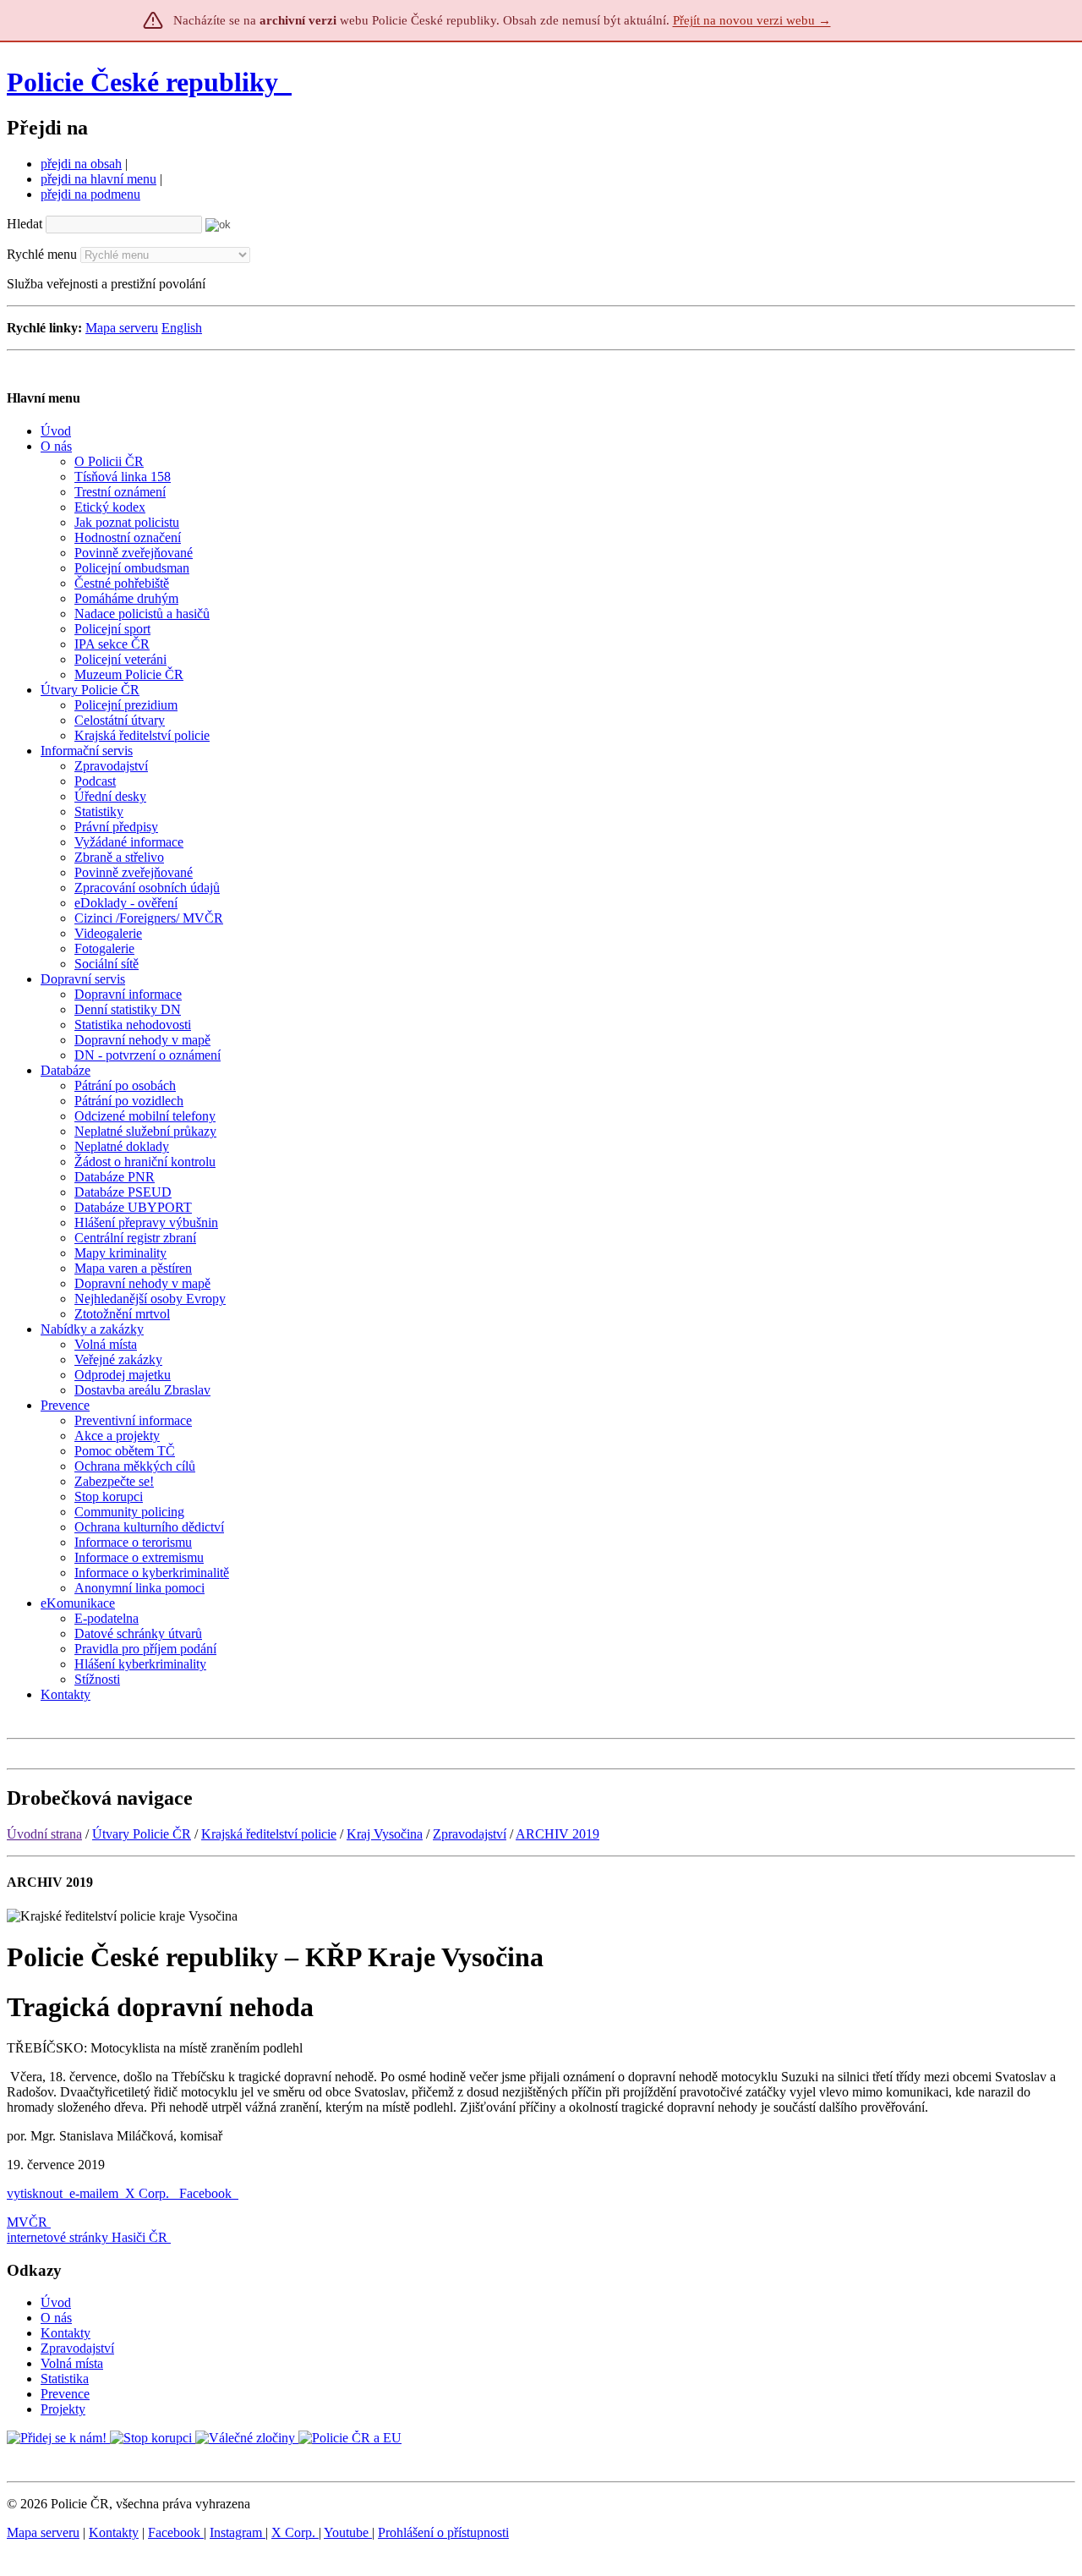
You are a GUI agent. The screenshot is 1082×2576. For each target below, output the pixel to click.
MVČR (27, 2222)
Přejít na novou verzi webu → (752, 20)
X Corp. (149, 2193)
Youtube (348, 2532)
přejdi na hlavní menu (98, 179)
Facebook (207, 2193)
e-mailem (94, 2193)
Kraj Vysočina (385, 1834)
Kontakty (66, 2333)
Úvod (56, 2302)
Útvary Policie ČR (142, 1834)
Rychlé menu (42, 254)
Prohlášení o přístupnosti (443, 2532)
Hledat (25, 224)
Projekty (63, 2409)
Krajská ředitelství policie (269, 1834)
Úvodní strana (44, 1834)
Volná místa (72, 2363)
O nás (56, 2318)
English (182, 328)
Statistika (65, 2379)
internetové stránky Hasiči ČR (87, 2237)
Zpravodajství (470, 1834)
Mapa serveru (122, 328)
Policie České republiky (142, 82)
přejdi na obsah (81, 164)
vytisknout (35, 2193)
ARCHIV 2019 (557, 1834)
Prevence (65, 2394)
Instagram (238, 2532)
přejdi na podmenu (90, 194)
